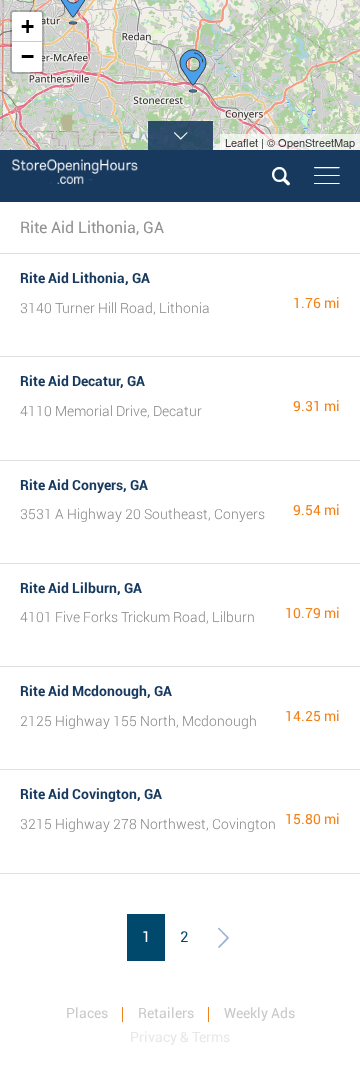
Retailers (166, 1013)
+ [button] (27, 26)
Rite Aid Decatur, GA (82, 381)
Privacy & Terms (180, 1037)
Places (87, 1013)
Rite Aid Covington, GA (91, 794)
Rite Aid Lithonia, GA (85, 278)
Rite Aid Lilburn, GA (81, 588)
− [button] (27, 56)
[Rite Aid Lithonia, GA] (193, 71)
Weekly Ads (259, 1013)
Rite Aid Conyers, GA (84, 485)
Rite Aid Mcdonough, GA (96, 691)
